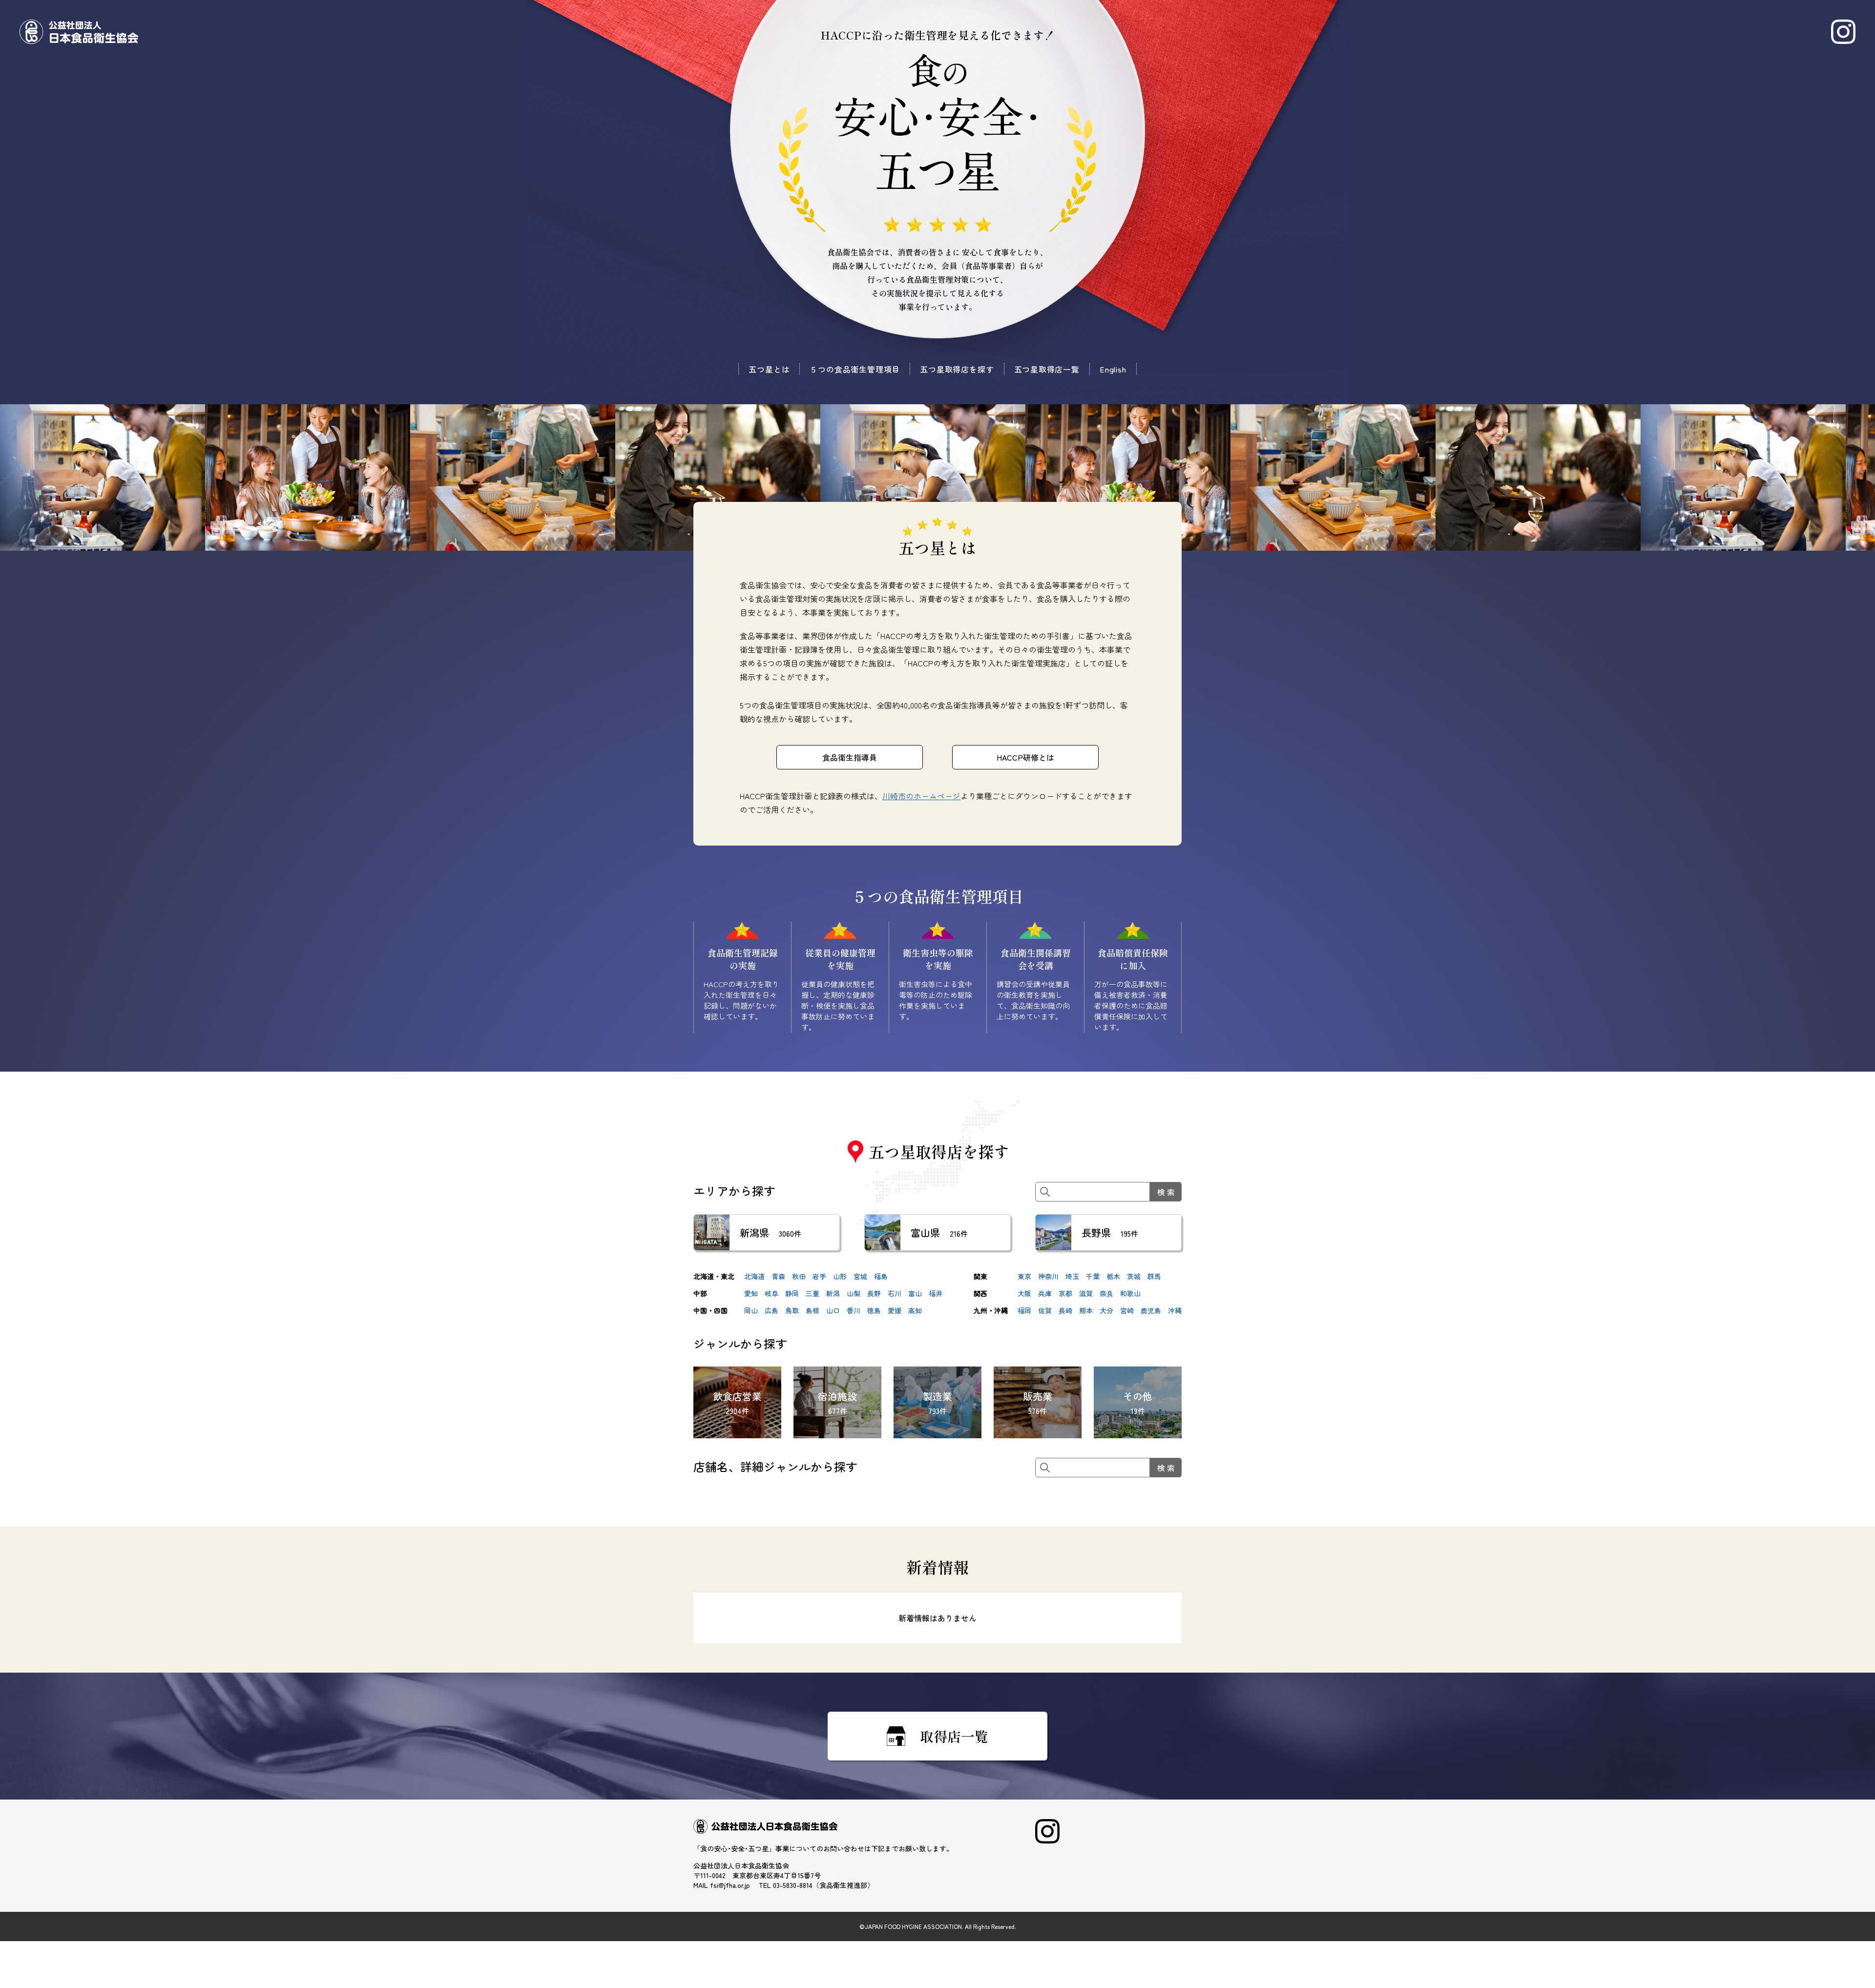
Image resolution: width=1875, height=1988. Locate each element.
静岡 (792, 1293)
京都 (1065, 1293)
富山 (915, 1293)
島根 (812, 1310)
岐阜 (771, 1293)
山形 (840, 1276)
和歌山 (1130, 1293)
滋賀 (1086, 1293)
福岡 (1024, 1310)
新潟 (833, 1293)
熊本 (1086, 1310)
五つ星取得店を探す (957, 369)
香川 (854, 1310)
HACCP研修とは (1025, 757)
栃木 (1113, 1276)
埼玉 (1072, 1276)
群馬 (1154, 1276)
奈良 (1106, 1293)
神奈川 (1048, 1276)
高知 (915, 1310)
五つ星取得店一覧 (1047, 369)
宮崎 (1127, 1310)
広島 (771, 1310)
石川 (895, 1293)
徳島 (874, 1310)
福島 (881, 1276)
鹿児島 (1151, 1310)
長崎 (1065, 1310)
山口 (833, 1310)
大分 (1106, 1310)
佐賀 (1045, 1310)
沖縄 (1175, 1310)
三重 (812, 1293)
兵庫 (1045, 1293)
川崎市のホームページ (921, 796)
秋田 (799, 1276)
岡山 (751, 1310)
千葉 (1093, 1276)
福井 (936, 1293)
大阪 (1024, 1293)
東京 (1024, 1276)
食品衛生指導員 (850, 757)
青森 (778, 1276)
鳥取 (792, 1310)
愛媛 (895, 1310)
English (1113, 369)
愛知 (751, 1293)
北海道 (754, 1276)
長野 (874, 1293)
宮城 (860, 1276)
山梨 (854, 1293)
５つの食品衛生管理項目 (855, 369)
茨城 (1134, 1276)
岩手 (819, 1276)
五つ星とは (769, 369)
